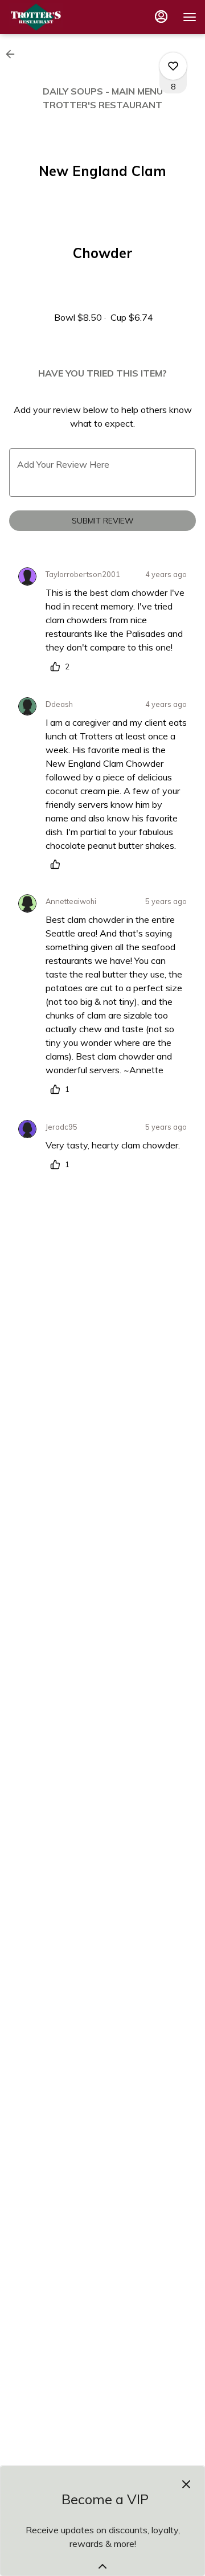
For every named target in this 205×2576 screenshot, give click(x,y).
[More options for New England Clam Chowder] (173, 66)
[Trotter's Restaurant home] (60, 17)
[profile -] (161, 17)
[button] (14, 54)
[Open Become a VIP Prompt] (102, 2566)
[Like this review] (58, 864)
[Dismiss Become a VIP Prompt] (186, 2484)
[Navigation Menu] (190, 17)
